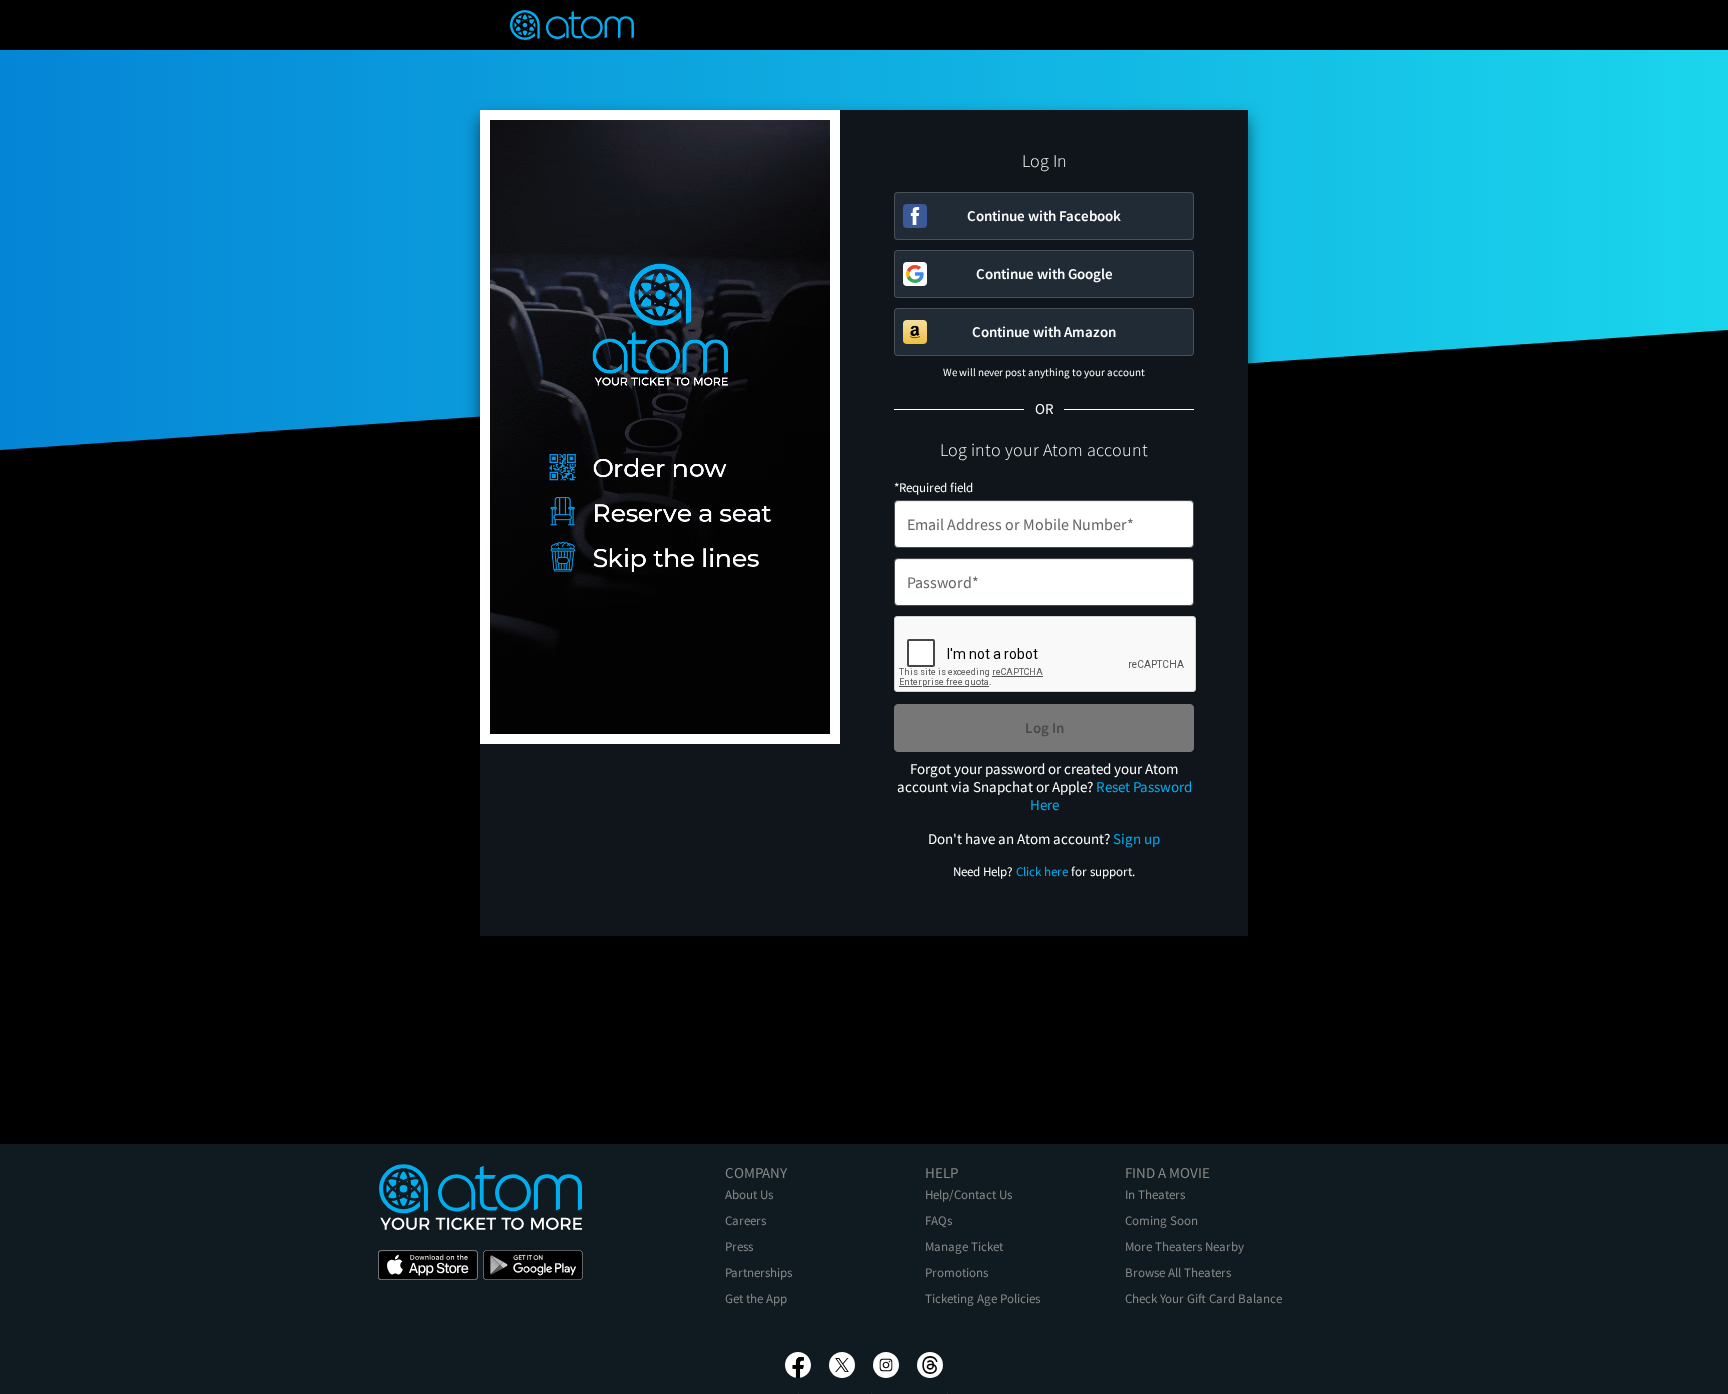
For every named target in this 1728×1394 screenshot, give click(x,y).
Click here (1042, 871)
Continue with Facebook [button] (1044, 215)
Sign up (1136, 838)
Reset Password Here (1111, 795)
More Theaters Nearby (1184, 1246)
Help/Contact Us (968, 1194)
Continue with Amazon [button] (1044, 331)
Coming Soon (1161, 1220)
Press (739, 1246)
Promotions (956, 1272)
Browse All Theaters (1178, 1272)
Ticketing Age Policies (982, 1298)
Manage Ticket (964, 1246)
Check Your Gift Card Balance (1203, 1298)
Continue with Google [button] (1044, 273)
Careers (745, 1220)
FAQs (938, 1220)
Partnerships (758, 1272)
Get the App (756, 1298)
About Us (749, 1194)
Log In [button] (1044, 727)
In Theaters (1155, 1194)
